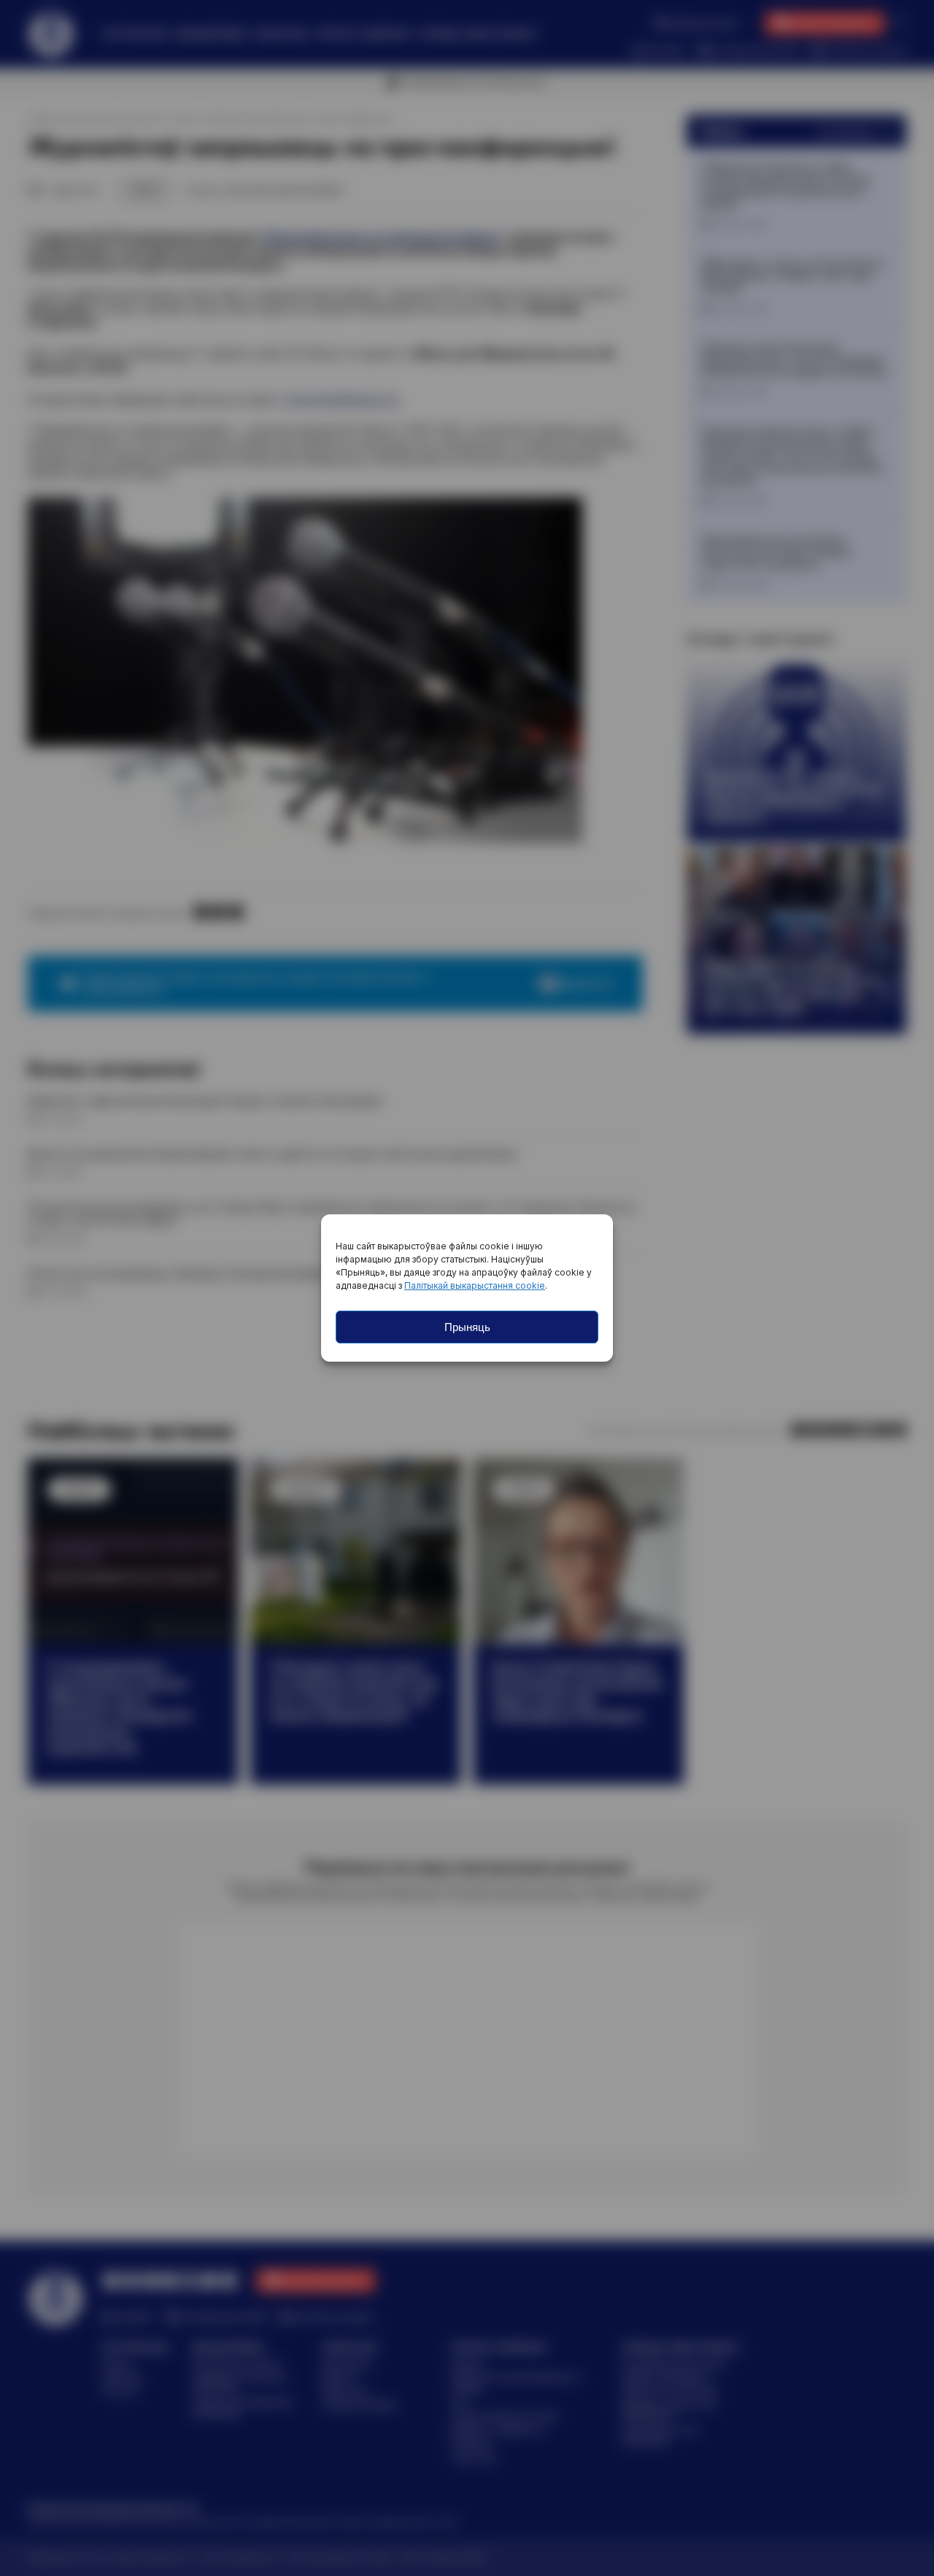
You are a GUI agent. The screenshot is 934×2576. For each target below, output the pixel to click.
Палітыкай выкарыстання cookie (475, 1285)
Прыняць (467, 1327)
